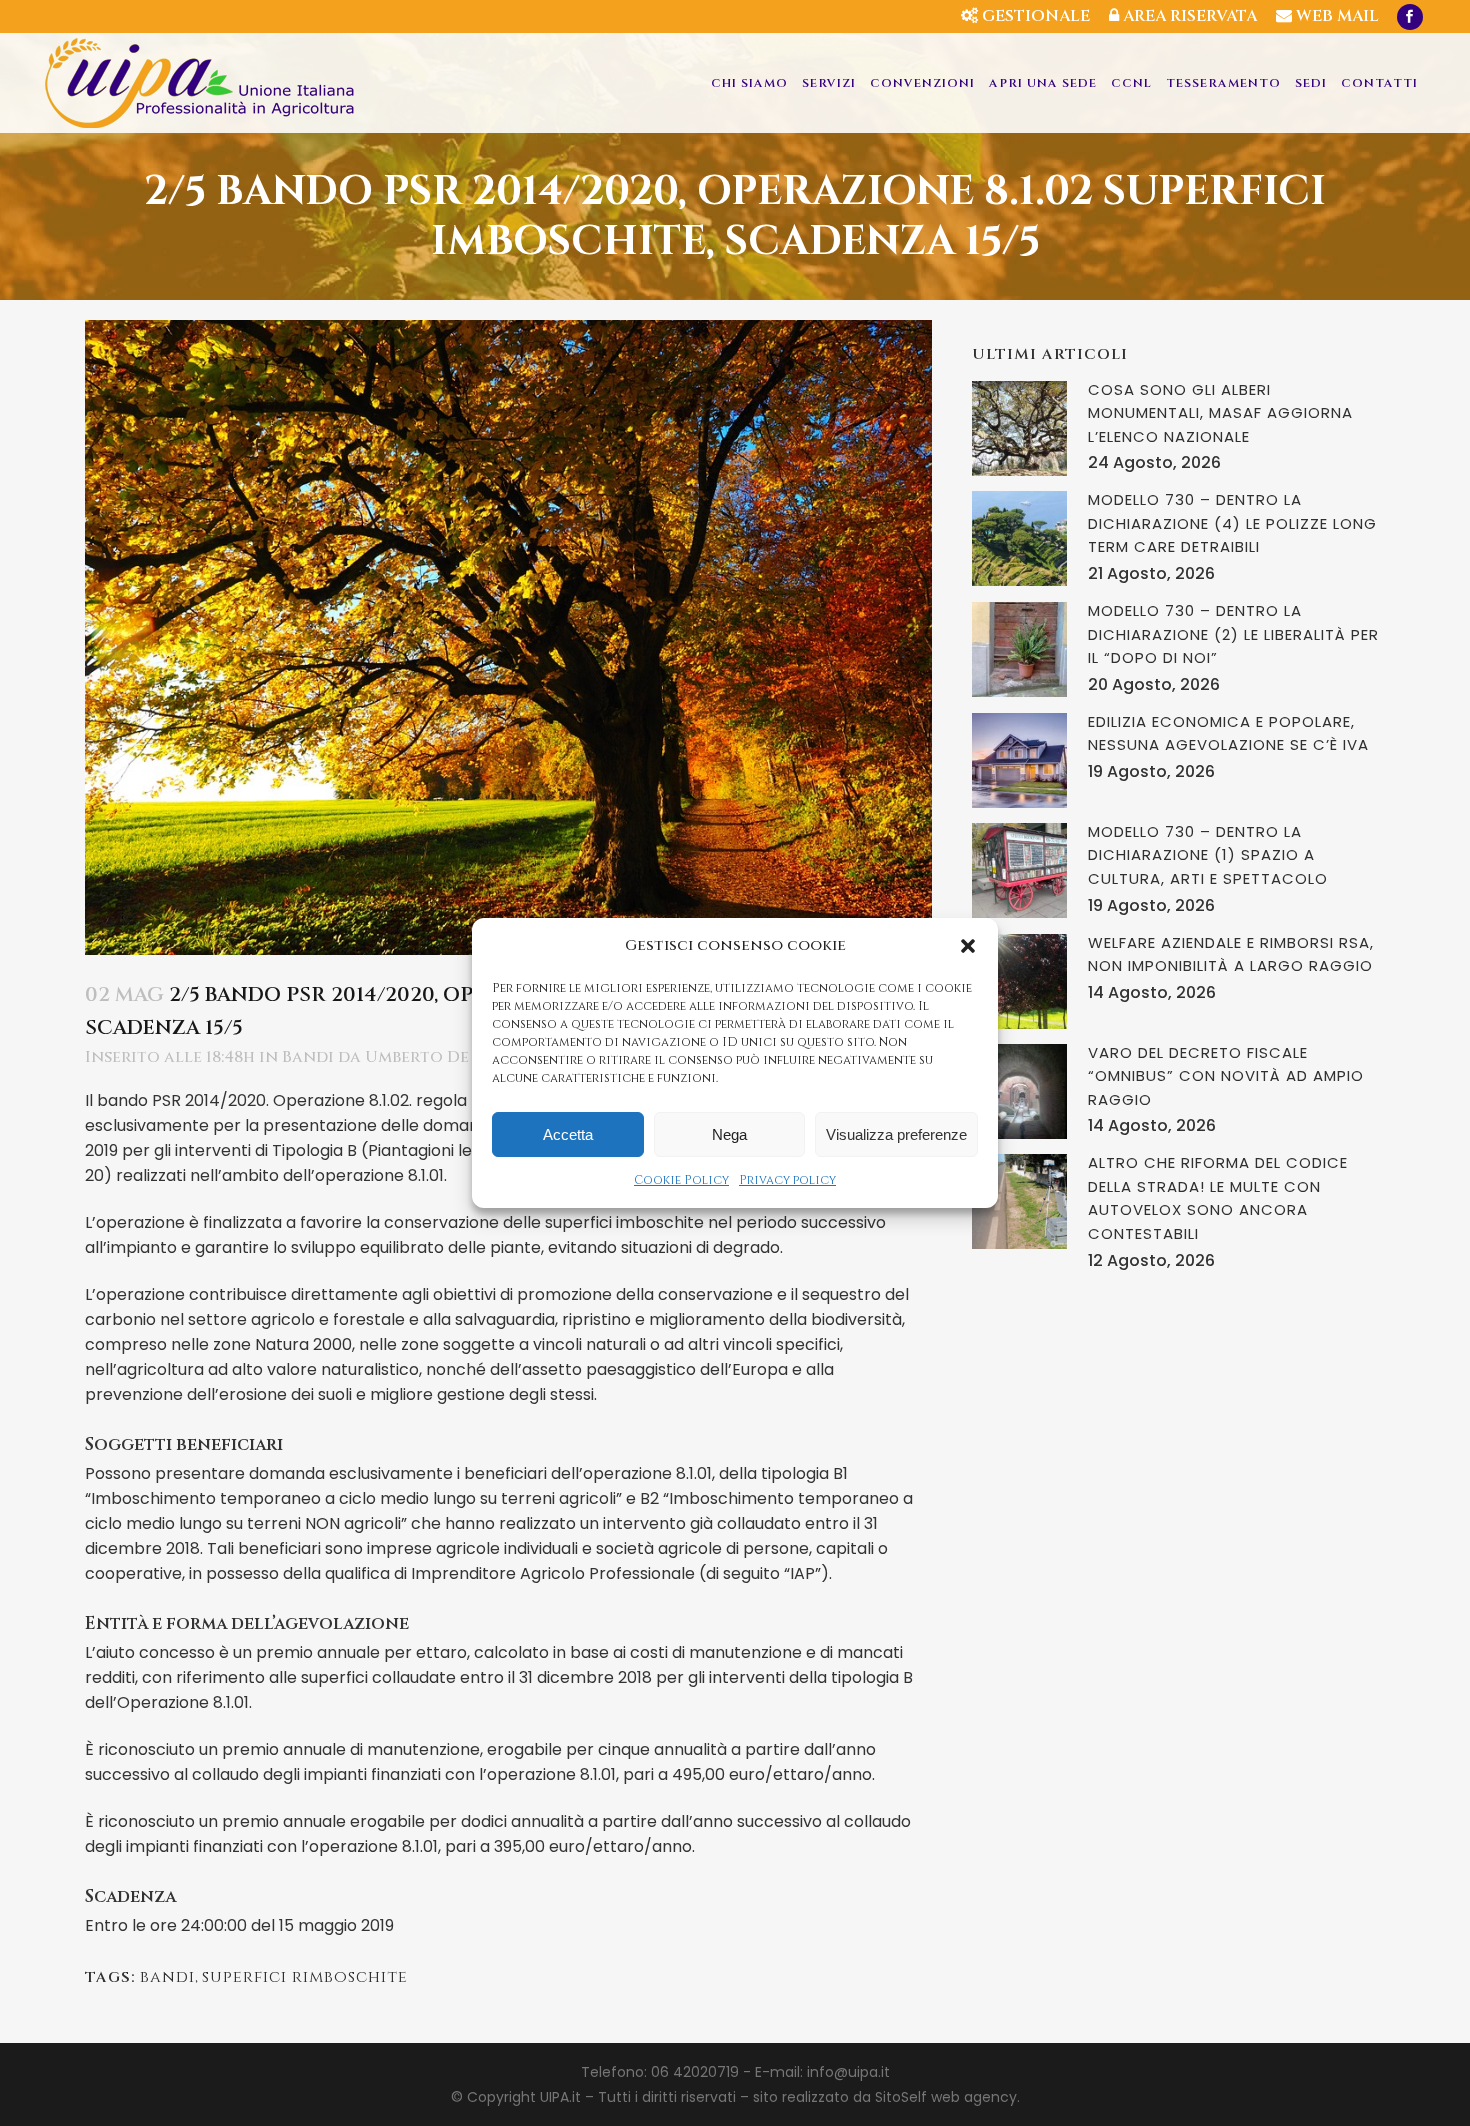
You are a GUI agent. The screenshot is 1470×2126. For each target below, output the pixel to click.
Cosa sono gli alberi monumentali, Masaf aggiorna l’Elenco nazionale (1220, 413)
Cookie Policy (681, 1180)
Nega (729, 1134)
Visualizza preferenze (896, 1134)
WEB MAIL (1335, 16)
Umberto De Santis (447, 1057)
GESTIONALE (1034, 16)
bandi (167, 1977)
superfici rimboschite (305, 1977)
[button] (968, 946)
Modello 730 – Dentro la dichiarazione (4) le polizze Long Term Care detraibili (1232, 523)
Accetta (568, 1134)
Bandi (308, 1057)
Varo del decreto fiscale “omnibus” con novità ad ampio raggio (1226, 1076)
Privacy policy (787, 1180)
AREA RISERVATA (1188, 16)
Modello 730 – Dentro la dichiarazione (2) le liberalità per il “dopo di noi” (1233, 634)
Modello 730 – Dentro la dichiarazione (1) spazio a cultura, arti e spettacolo (1208, 855)
